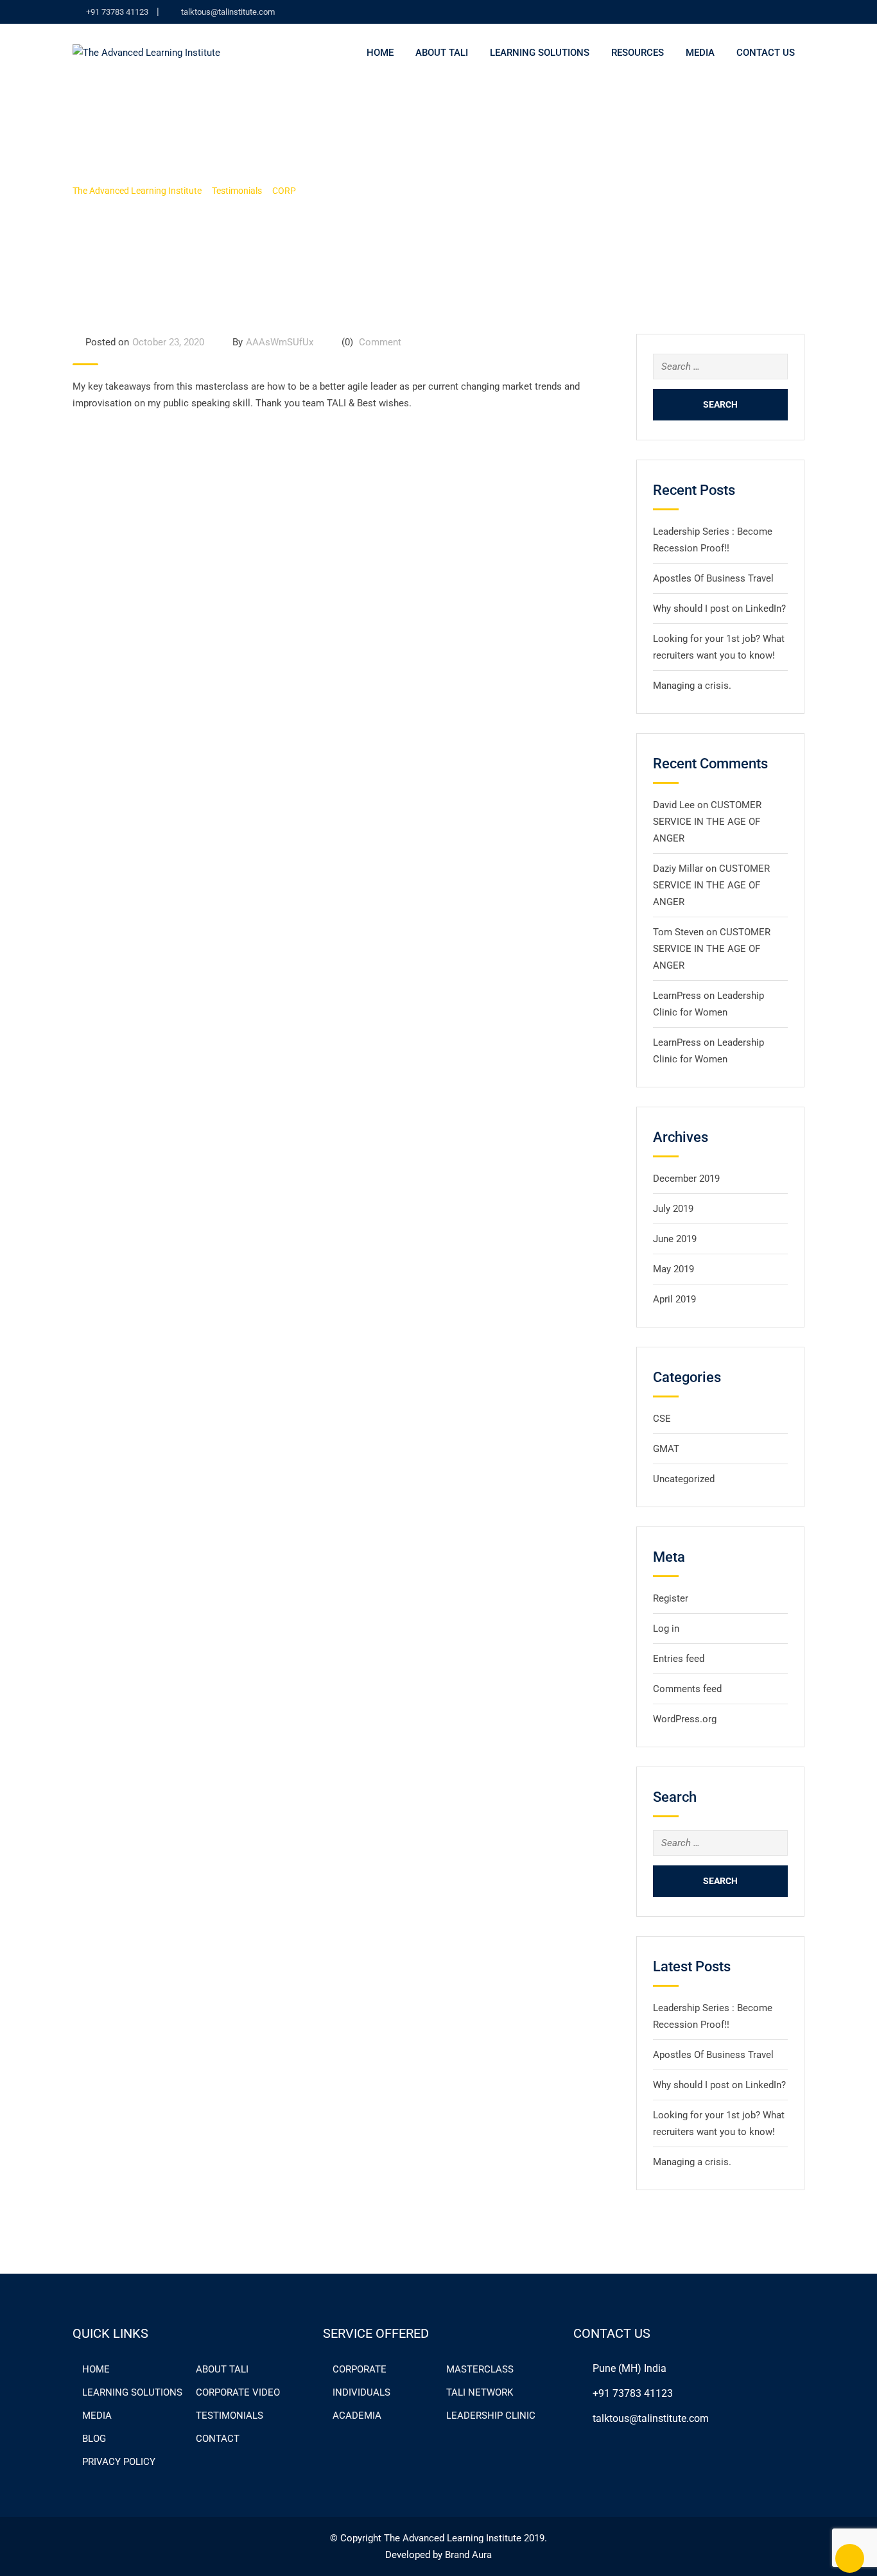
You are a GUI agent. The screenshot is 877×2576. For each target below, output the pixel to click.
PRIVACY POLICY (119, 2462)
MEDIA (700, 53)
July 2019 (673, 1209)
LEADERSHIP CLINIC (491, 2416)
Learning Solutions (540, 53)
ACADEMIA (357, 2416)
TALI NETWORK (480, 2392)
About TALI (442, 53)
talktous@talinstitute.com (228, 12)
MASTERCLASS (480, 2369)
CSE (662, 1419)
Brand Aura (468, 2555)
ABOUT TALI (222, 2369)
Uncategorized (684, 1479)
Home (380, 53)
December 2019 (686, 1179)
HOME (96, 2369)
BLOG (94, 2439)
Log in (666, 1629)
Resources (638, 53)
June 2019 (675, 1239)
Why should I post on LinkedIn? (719, 609)
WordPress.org (685, 1719)
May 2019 (673, 1269)
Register (671, 1598)
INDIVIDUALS (361, 2392)
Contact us (766, 53)
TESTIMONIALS (230, 2416)
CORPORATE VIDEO (238, 2392)
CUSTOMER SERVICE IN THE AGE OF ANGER (707, 822)
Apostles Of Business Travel (713, 578)
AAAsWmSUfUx (280, 342)
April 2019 (674, 1299)
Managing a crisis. (692, 686)
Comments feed (687, 1689)
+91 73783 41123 (117, 12)
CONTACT (218, 2439)
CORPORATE (360, 2369)
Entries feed (679, 1659)
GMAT (666, 1449)
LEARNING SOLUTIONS (132, 2392)
